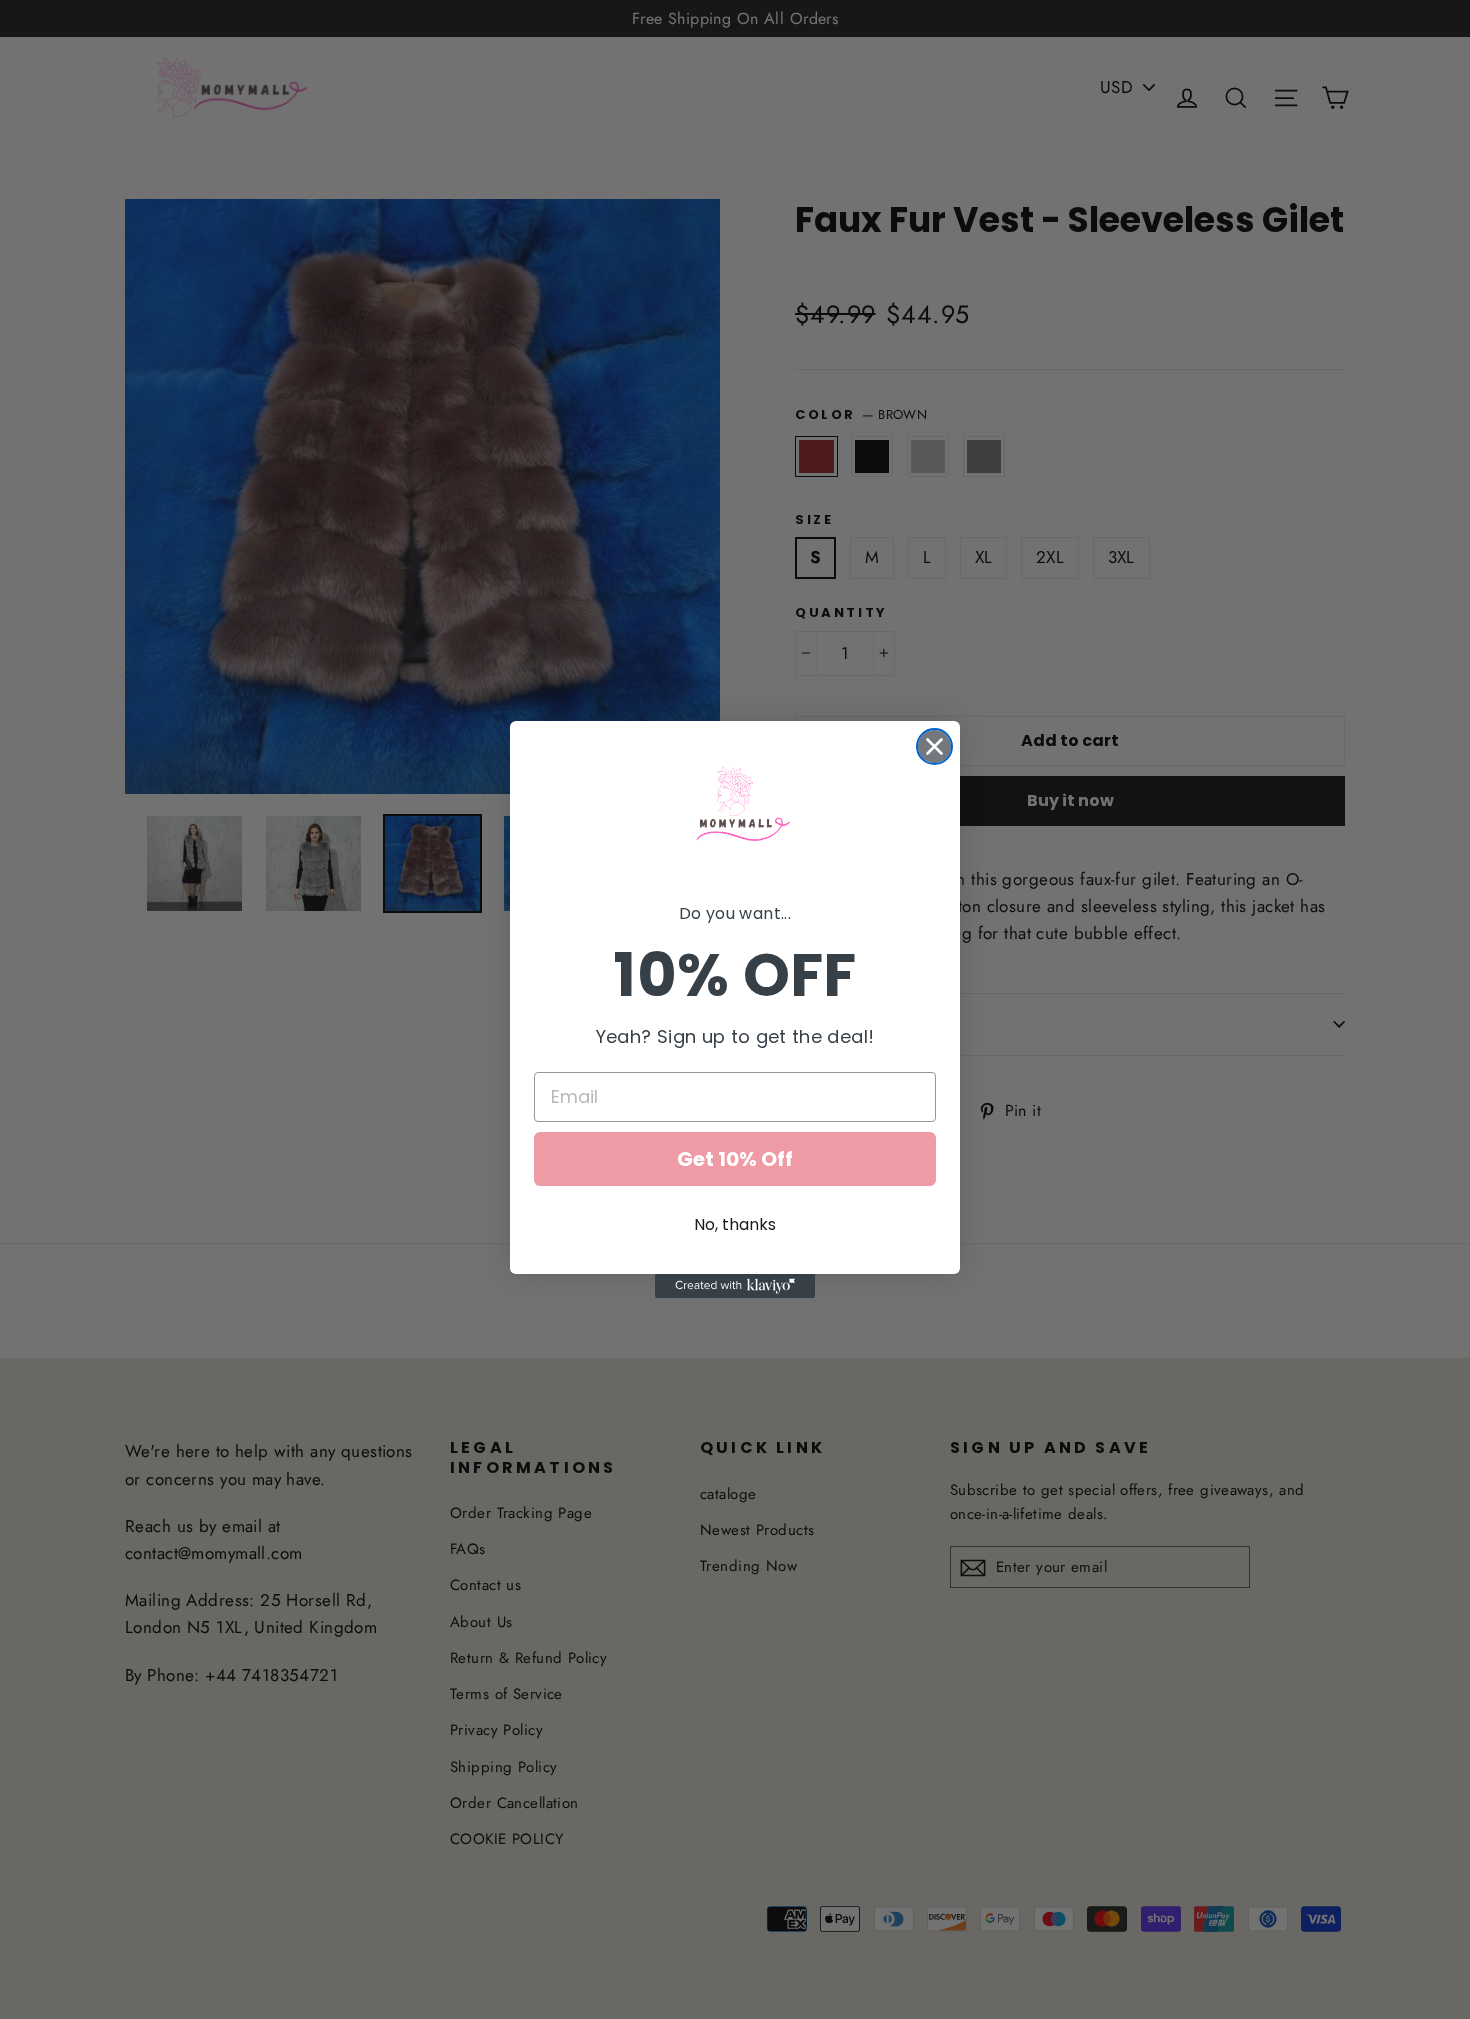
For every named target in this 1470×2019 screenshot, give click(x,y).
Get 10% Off (735, 1159)
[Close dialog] (934, 746)
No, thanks (735, 1224)
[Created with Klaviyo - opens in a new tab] (735, 1286)
